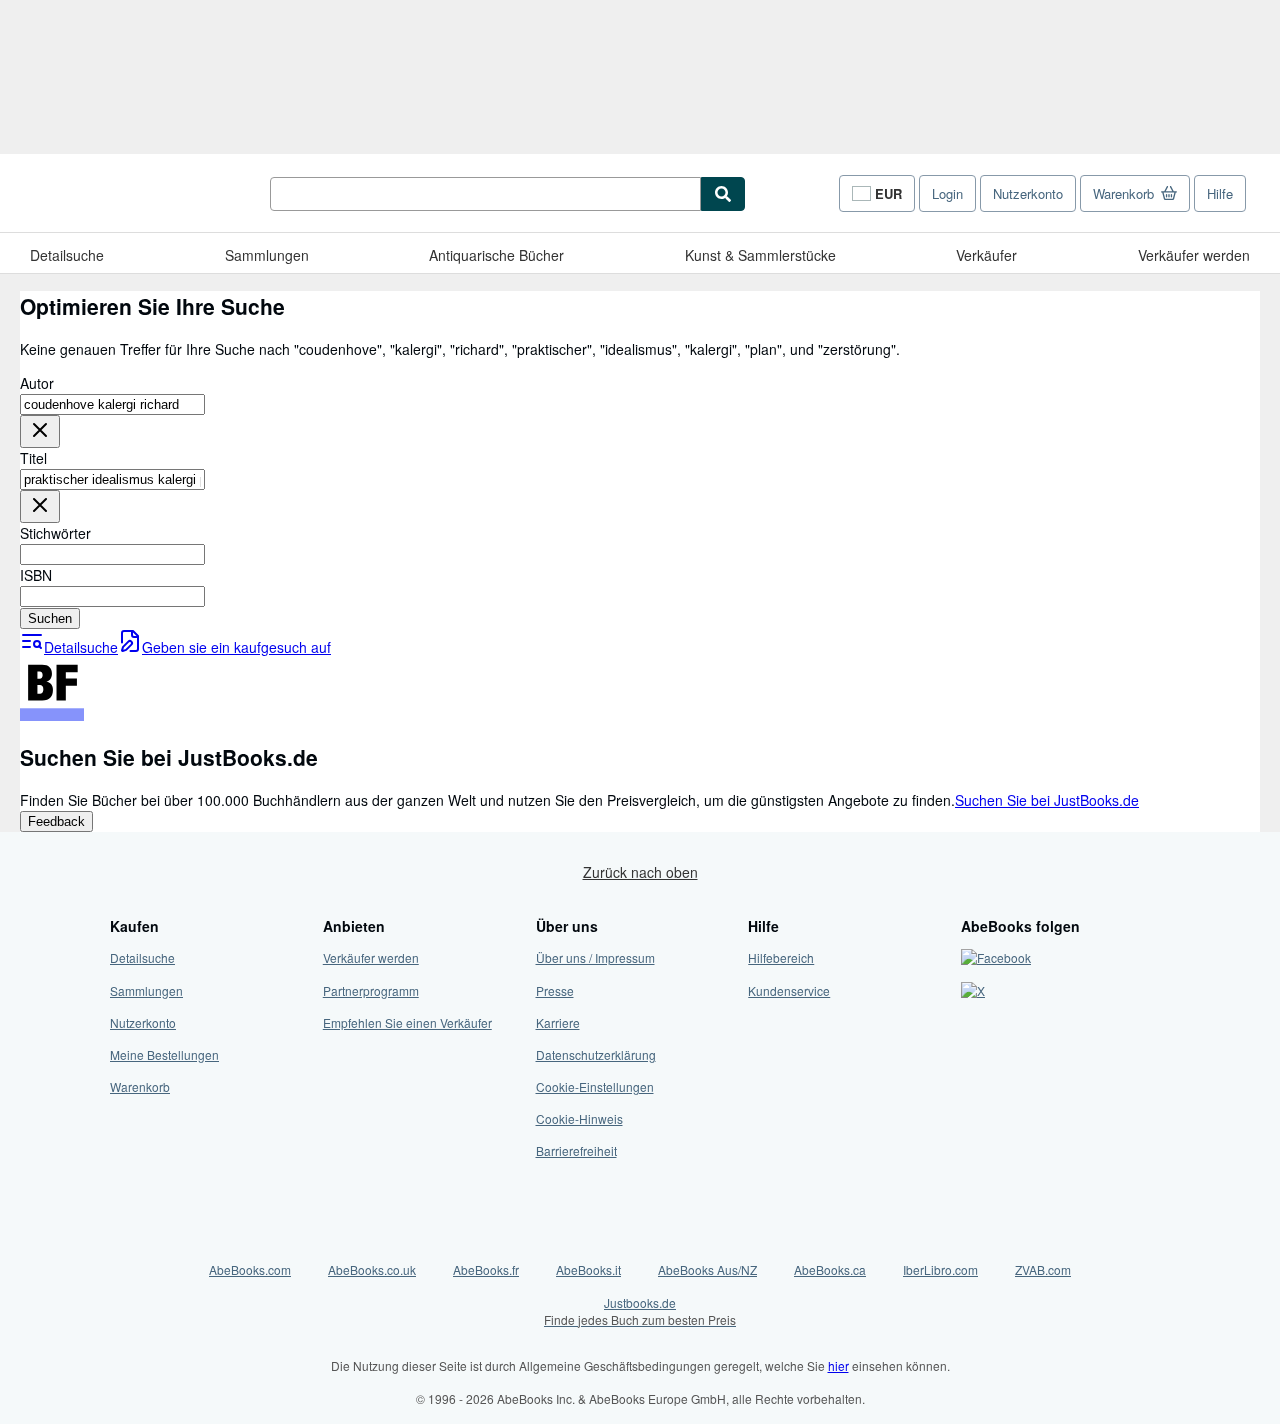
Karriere (558, 1022)
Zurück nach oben (640, 872)
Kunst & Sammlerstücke (760, 255)
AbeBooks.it (588, 1269)
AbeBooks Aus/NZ (707, 1269)
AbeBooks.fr (486, 1269)
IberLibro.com (940, 1269)
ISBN (36, 575)
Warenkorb (140, 1086)
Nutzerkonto (1028, 193)
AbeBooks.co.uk (372, 1269)
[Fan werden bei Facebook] (996, 957)
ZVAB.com (1043, 1269)
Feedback (56, 821)
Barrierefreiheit (576, 1150)
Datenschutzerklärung (596, 1054)
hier (838, 1365)
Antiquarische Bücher (496, 255)
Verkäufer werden (1194, 255)
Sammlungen (267, 255)
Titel (33, 458)
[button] (40, 431)
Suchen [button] (50, 618)
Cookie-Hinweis (579, 1118)
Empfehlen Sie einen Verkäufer (407, 1022)
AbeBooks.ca (830, 1269)
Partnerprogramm (371, 990)
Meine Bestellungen (164, 1054)
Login (947, 193)
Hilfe (1220, 193)
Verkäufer (986, 255)
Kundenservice (789, 990)
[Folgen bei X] (973, 990)
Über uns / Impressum (595, 957)
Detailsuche (67, 255)
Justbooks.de (640, 1311)
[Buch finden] (723, 194)
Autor (37, 383)
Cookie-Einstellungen (595, 1086)
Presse (555, 990)
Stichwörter (55, 533)
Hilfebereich (781, 957)
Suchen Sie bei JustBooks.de (1047, 800)
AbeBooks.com (250, 1269)
